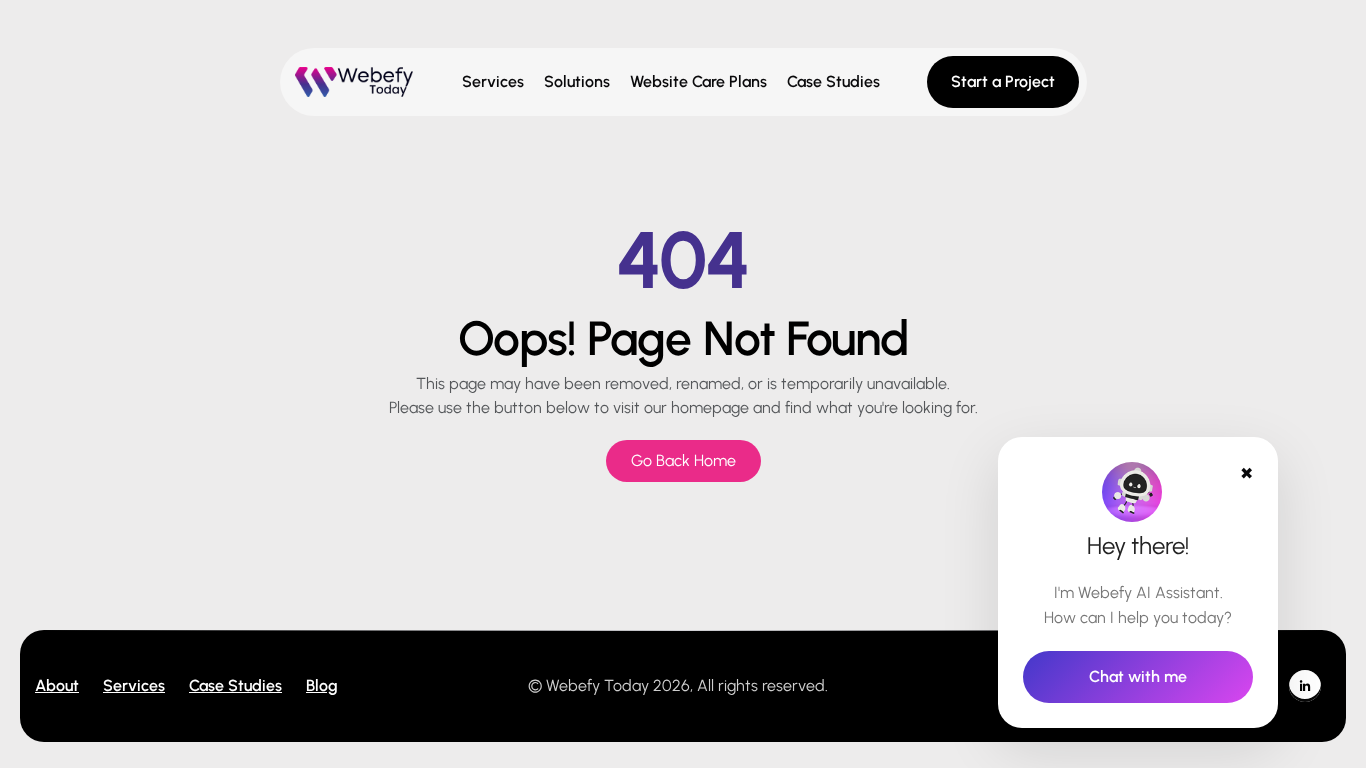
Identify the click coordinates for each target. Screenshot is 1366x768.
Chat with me (1138, 676)
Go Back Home (683, 460)
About (57, 685)
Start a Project (1003, 81)
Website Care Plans (698, 81)
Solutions (577, 81)
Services (493, 81)
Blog (322, 685)
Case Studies (833, 81)
